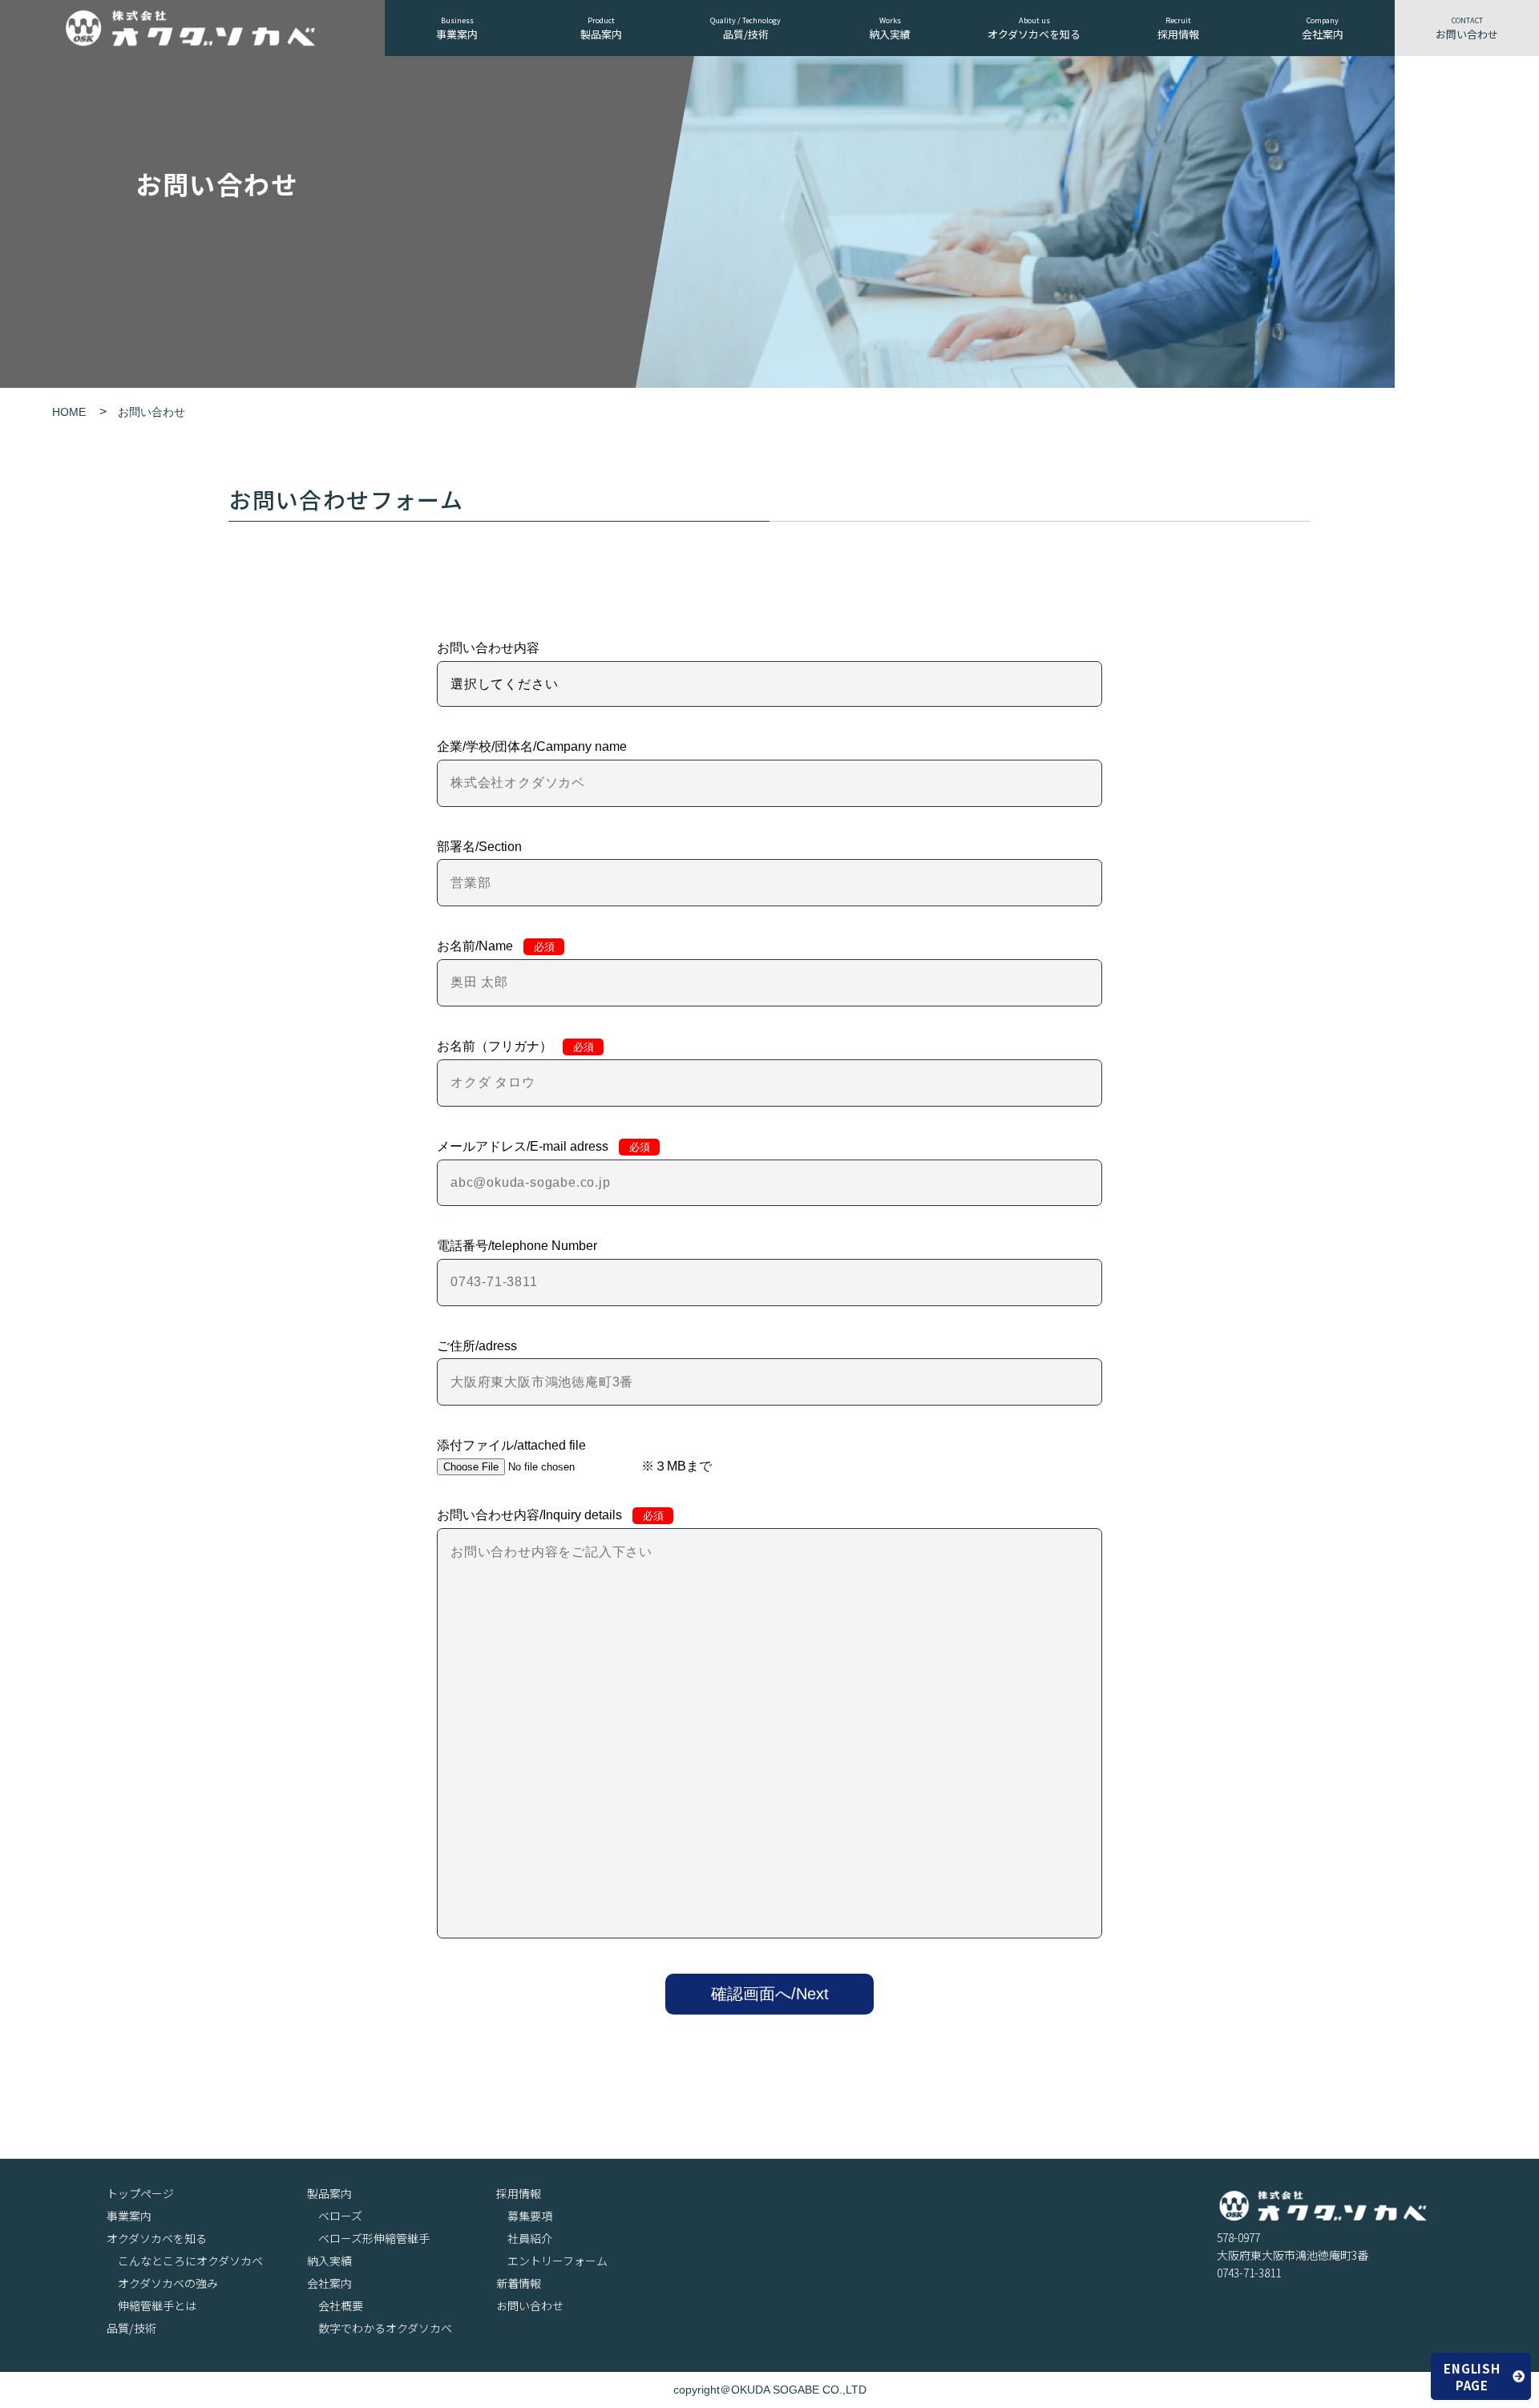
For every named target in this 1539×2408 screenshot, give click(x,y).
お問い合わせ (1467, 28)
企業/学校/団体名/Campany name (532, 746)
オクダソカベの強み (168, 2283)
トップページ (140, 2194)
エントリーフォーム (557, 2261)
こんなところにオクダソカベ (190, 2261)
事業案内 (457, 28)
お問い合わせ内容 (488, 648)
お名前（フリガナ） (515, 1046)
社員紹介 (530, 2239)
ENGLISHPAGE (1472, 2377)
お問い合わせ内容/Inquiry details (550, 1515)
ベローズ (340, 2216)
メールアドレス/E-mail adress (543, 1146)
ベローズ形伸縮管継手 (374, 2239)
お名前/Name (496, 946)
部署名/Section (479, 847)
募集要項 (530, 2216)
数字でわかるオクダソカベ (385, 2328)
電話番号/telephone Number (517, 1246)
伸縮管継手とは (157, 2306)
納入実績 (890, 28)
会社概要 (341, 2306)
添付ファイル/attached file (511, 1445)
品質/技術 (745, 28)
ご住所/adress (477, 1346)
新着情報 (519, 2283)
